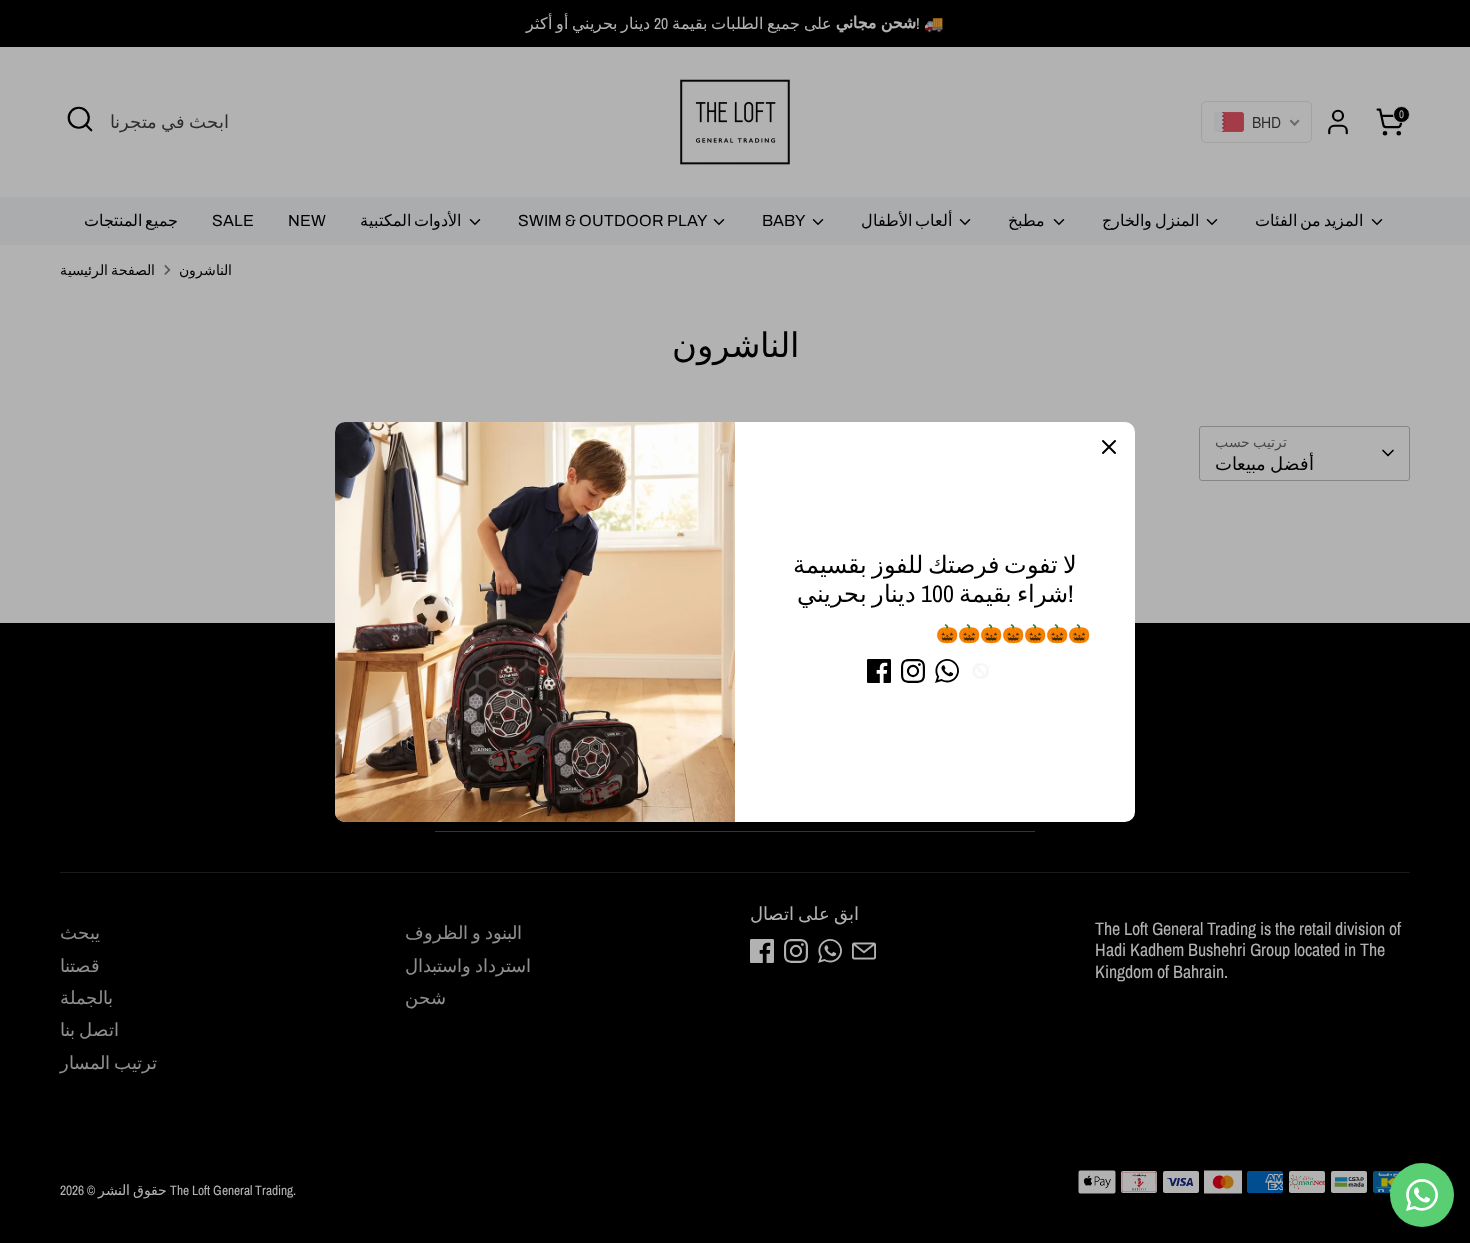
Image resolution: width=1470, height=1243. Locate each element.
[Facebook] (879, 671)
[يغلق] (1109, 448)
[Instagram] (913, 671)
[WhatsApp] (947, 671)
